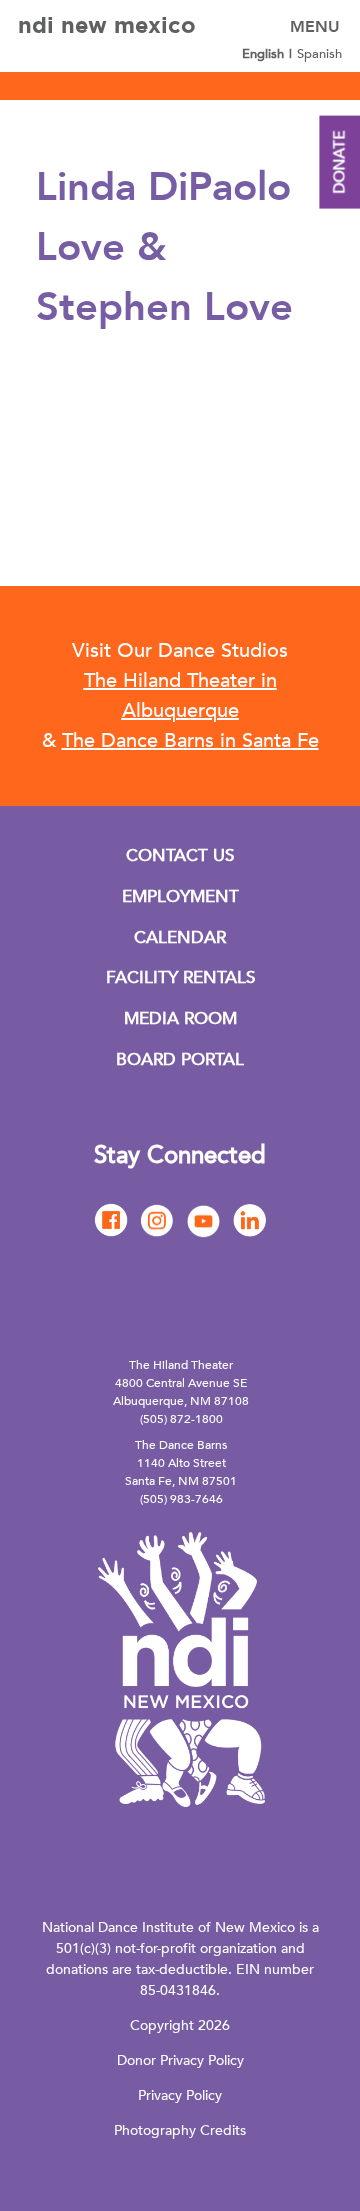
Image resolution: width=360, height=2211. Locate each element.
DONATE (339, 162)
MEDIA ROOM (180, 1018)
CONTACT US (180, 855)
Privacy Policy (180, 2095)
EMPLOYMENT (180, 896)
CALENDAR (180, 937)
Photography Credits (180, 2130)
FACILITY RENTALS (180, 977)
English (263, 54)
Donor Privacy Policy (180, 2060)
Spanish (319, 54)
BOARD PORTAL (180, 1059)
